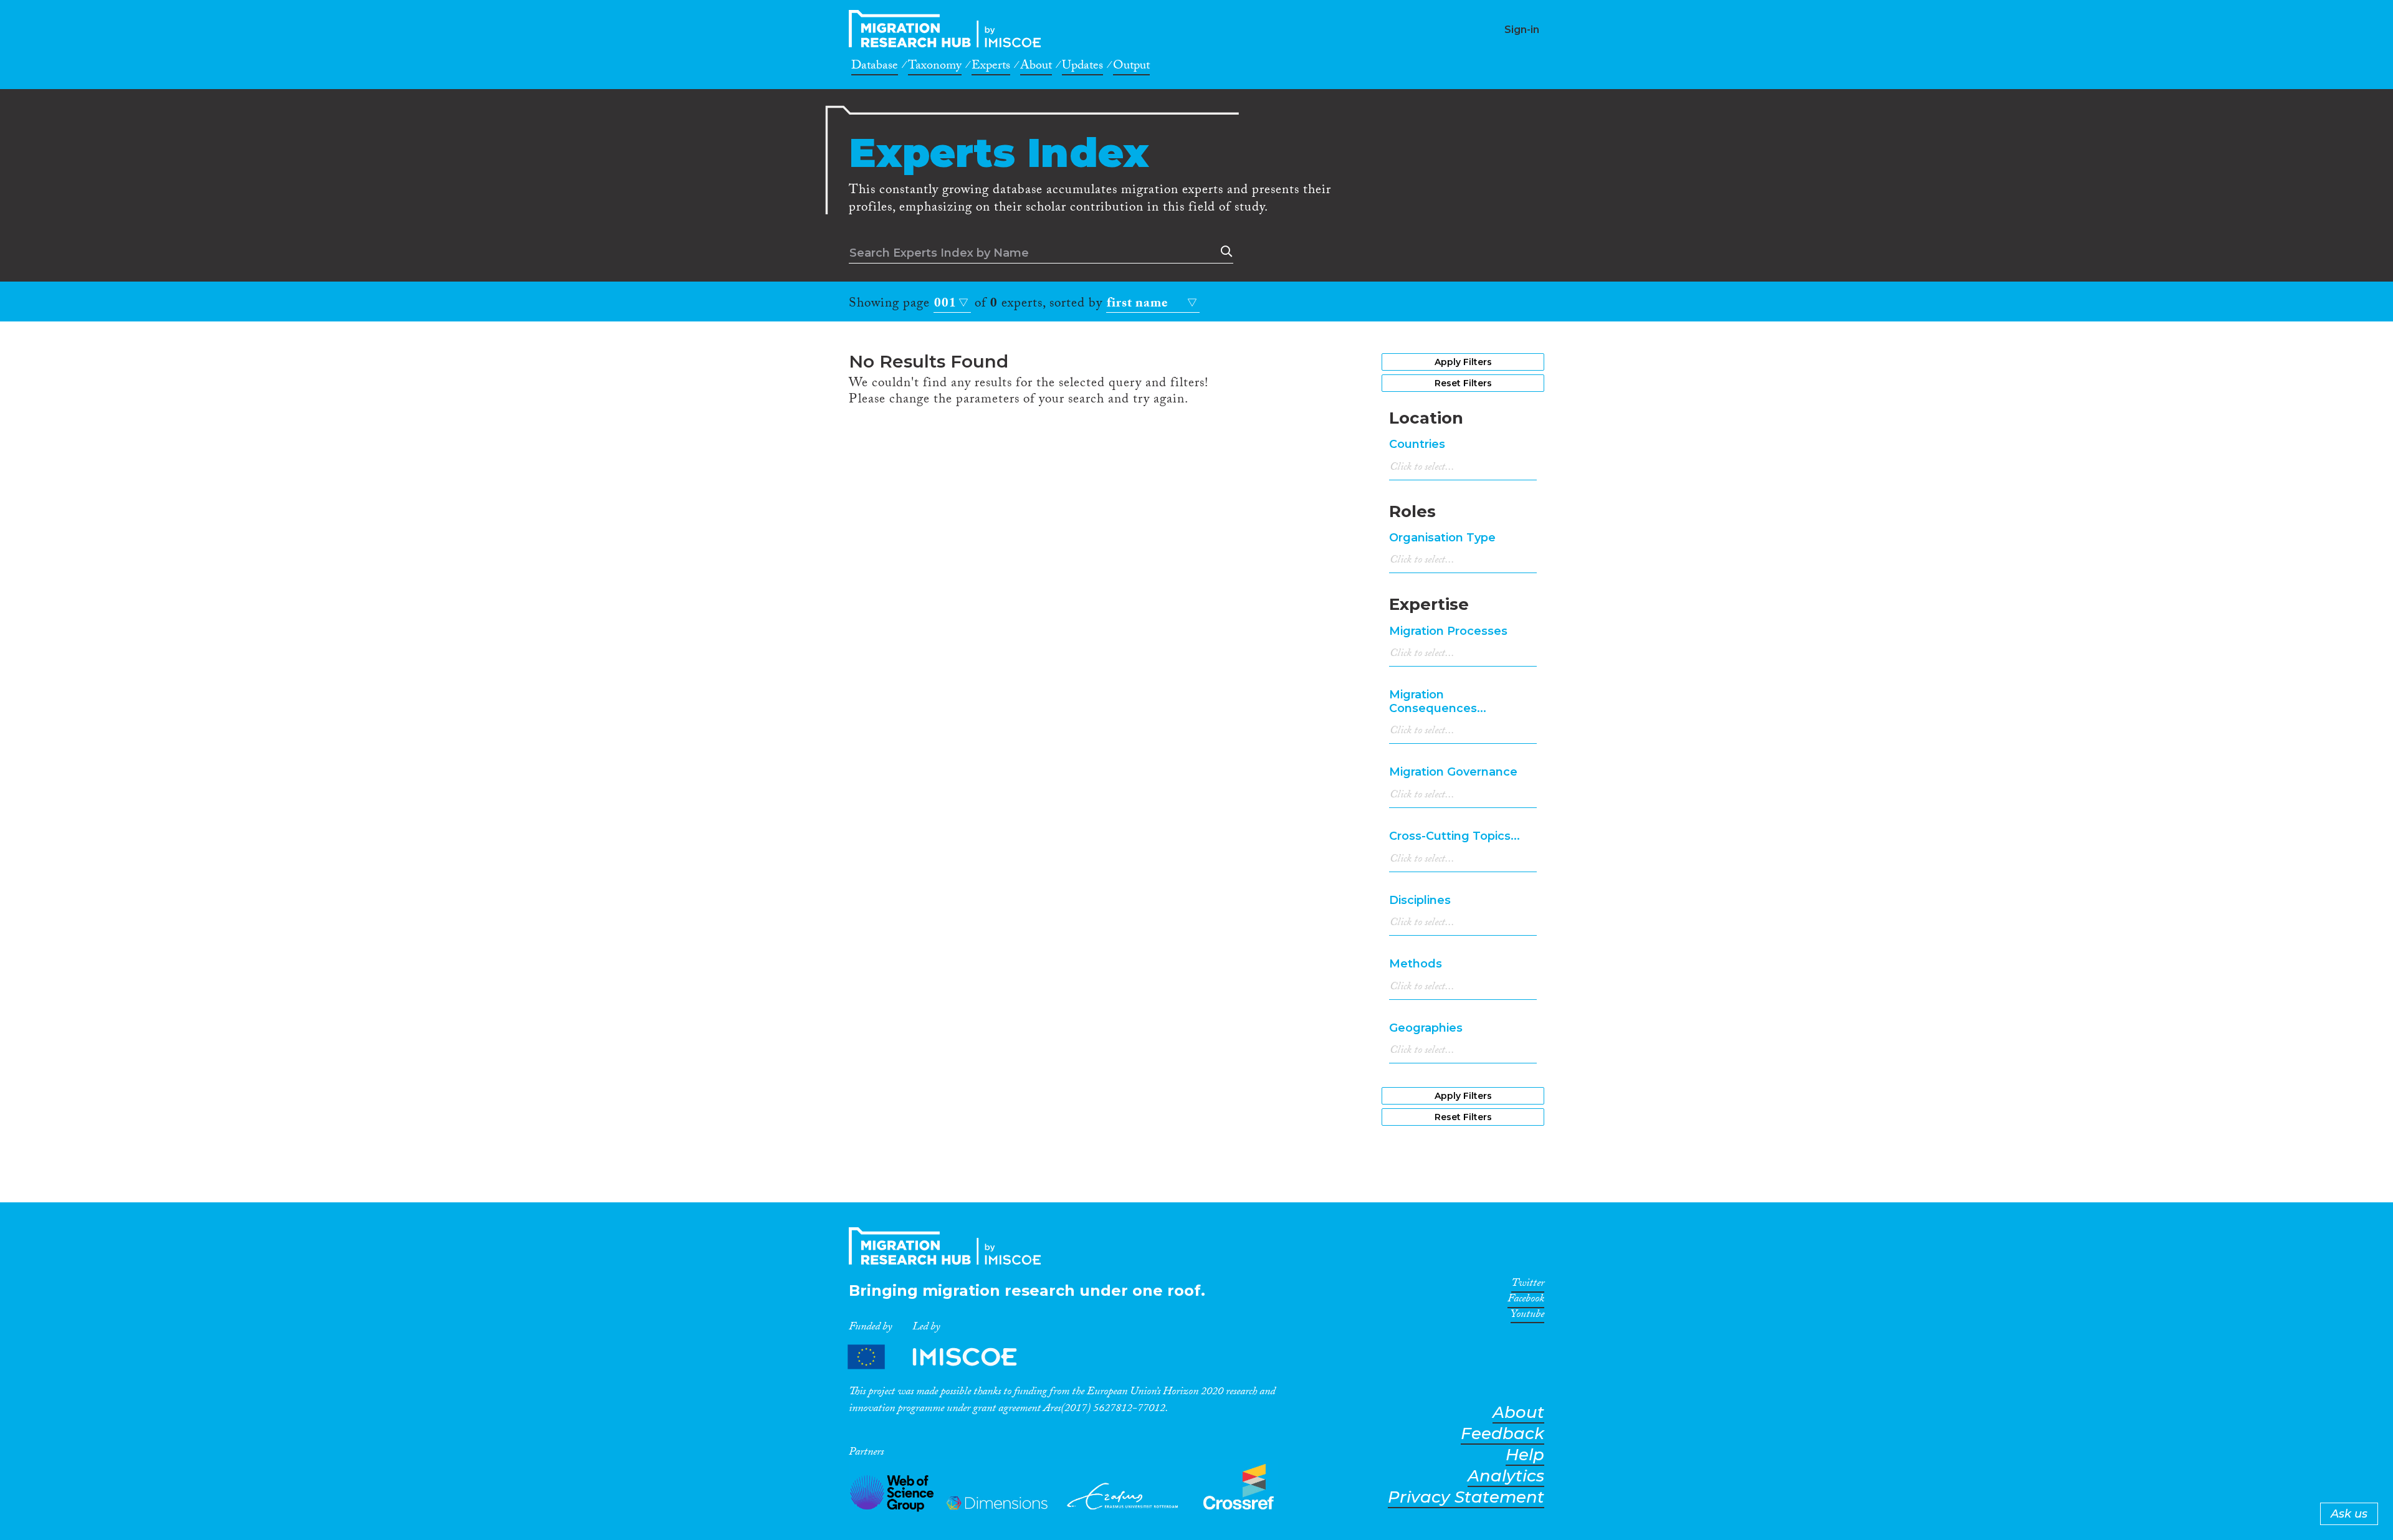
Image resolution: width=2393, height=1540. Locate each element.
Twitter (1528, 1285)
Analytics (1506, 1476)
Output (1131, 67)
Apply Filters (1463, 362)
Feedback (1502, 1434)
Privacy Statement (1466, 1497)
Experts (991, 67)
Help (1525, 1455)
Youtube (1527, 1316)
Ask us (2349, 1514)
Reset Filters (1463, 383)
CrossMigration (948, 29)
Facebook (1526, 1301)
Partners (943, 1357)
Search (1224, 252)
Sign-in (1522, 30)
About (1036, 67)
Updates (1082, 67)
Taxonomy (935, 67)
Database (875, 67)
